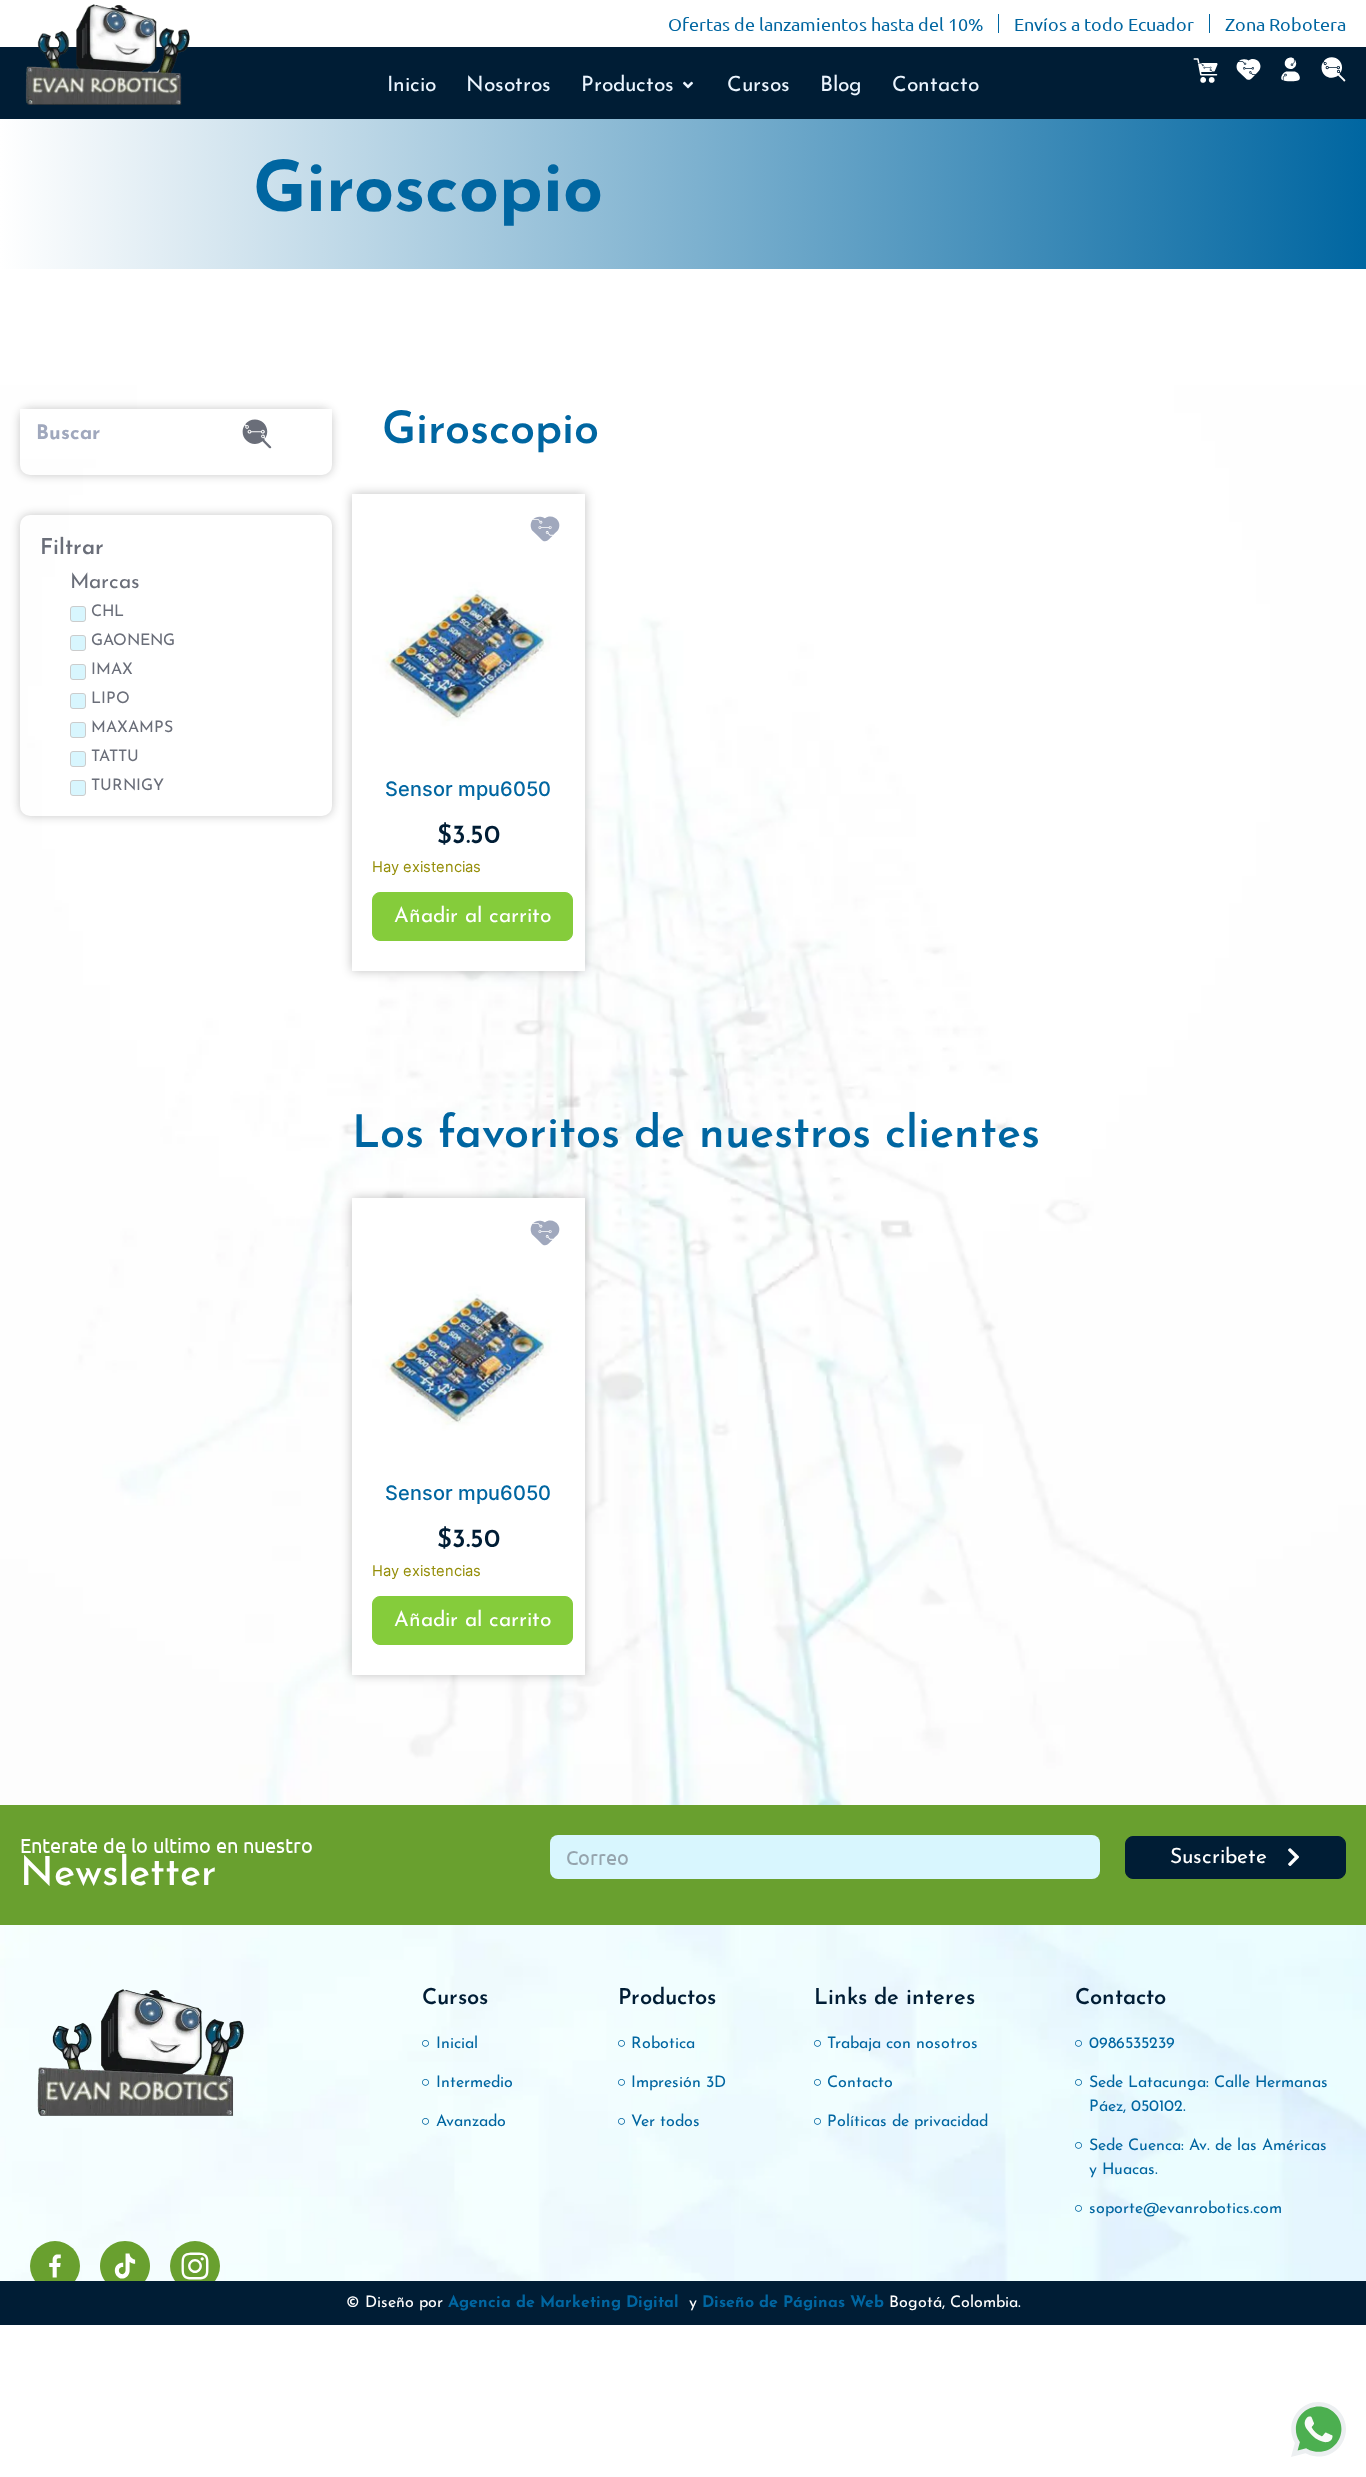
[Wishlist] (1248, 69)
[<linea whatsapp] (1318, 2429)
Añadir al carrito (472, 916)
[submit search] (257, 434)
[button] (639, 86)
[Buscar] (96, 434)
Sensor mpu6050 (468, 789)
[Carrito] (1205, 70)
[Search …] (1333, 69)
